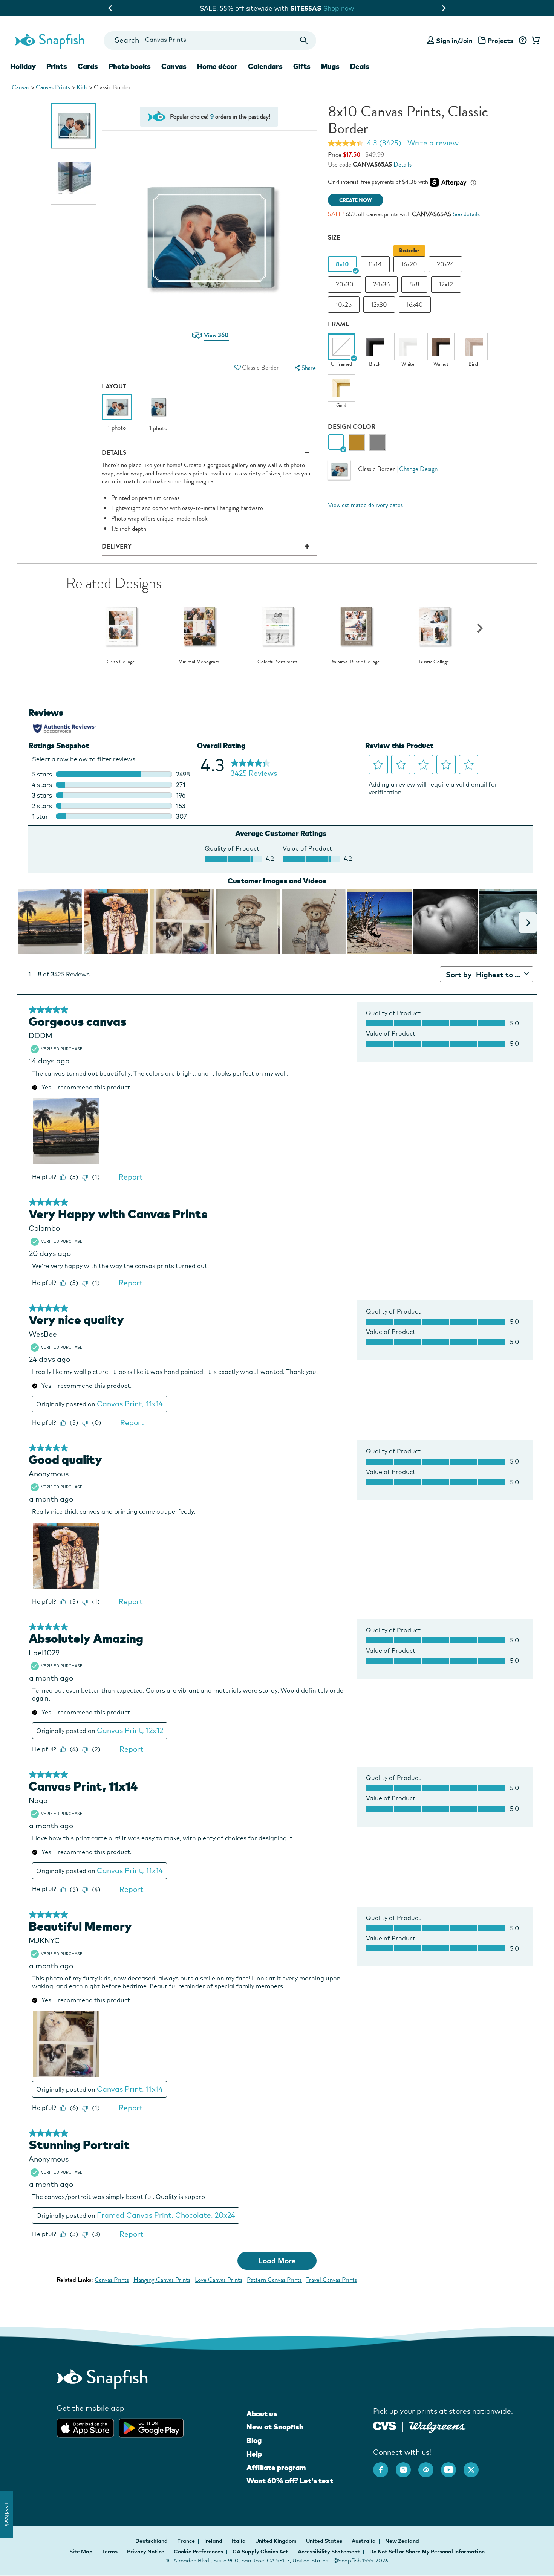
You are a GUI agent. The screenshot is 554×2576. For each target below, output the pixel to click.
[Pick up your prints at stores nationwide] (385, 2425)
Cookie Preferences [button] (198, 2552)
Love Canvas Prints (219, 2280)
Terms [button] (110, 2552)
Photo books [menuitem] (130, 66)
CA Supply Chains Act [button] (260, 2552)
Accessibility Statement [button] (329, 2552)
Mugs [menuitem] (330, 66)
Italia (239, 2541)
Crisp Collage (121, 662)
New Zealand (402, 2541)
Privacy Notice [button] (146, 2552)
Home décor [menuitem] (217, 66)
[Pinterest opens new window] (430, 2466)
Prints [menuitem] (57, 66)
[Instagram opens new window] (407, 2466)
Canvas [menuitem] (174, 66)
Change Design (418, 469)
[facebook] (384, 2466)
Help (254, 2454)
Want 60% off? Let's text (290, 2481)
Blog (254, 2440)
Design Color (352, 427)
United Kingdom (276, 2541)
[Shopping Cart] (534, 41)
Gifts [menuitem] (302, 66)
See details (466, 214)
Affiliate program (276, 2468)
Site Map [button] (81, 2552)
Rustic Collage (434, 662)
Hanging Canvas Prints (162, 2280)
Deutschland (152, 2541)
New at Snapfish (275, 2427)
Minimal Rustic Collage (356, 662)
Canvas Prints (53, 87)
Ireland (214, 2541)
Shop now (345, 8)
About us (262, 2414)
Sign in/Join (454, 40)
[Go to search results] (304, 40)
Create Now (356, 200)
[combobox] (210, 40)
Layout (114, 386)
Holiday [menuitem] (23, 66)
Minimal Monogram (199, 662)
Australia (364, 2541)
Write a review (433, 143)
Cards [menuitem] (88, 66)
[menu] (304, 368)
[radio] (336, 442)
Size (334, 238)
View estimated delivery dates (365, 505)
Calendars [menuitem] (265, 66)
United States (325, 2541)
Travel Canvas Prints (332, 2280)
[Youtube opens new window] (452, 2466)
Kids (82, 87)
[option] (73, 126)
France (187, 2541)
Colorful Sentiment (277, 662)
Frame (339, 324)
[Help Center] (523, 41)
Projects (500, 40)
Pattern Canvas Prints (274, 2280)
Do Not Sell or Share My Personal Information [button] (427, 2552)
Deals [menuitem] (360, 66)
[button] (237, 367)
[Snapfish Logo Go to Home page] (49, 40)
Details (402, 164)
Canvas (21, 87)
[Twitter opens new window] (475, 2466)
